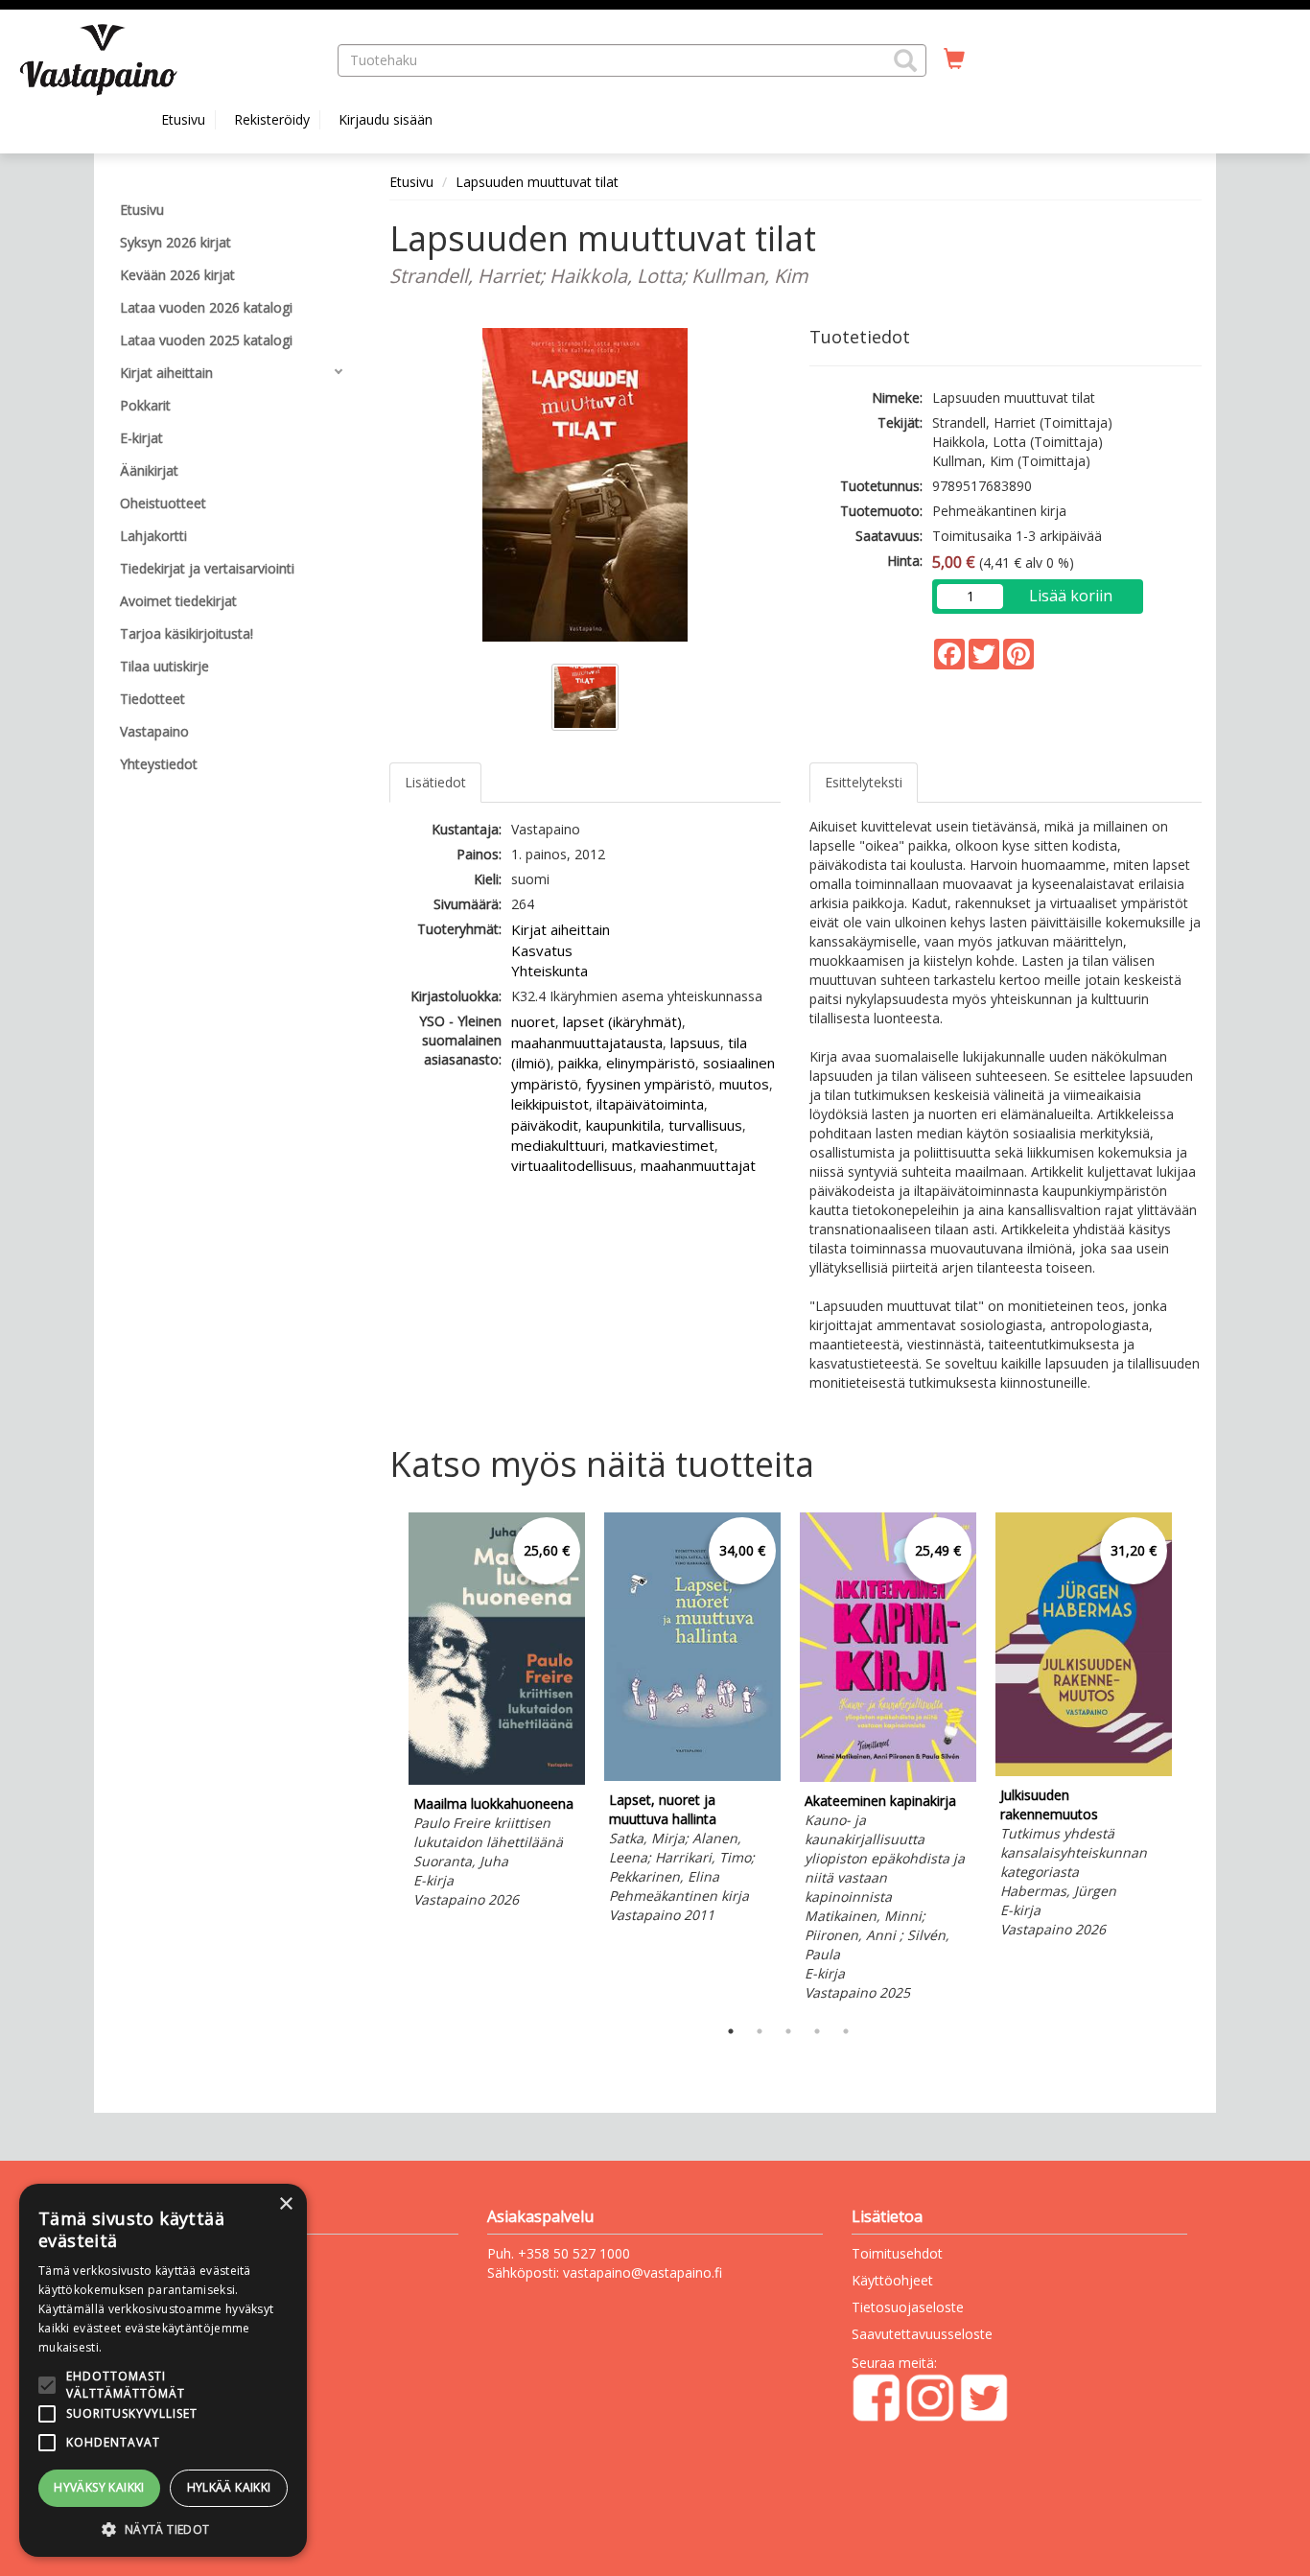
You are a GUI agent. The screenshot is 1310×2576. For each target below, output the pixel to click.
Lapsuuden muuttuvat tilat (537, 182)
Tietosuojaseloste (908, 2307)
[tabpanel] (497, 1713)
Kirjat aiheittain (561, 929)
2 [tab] (760, 2031)
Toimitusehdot (897, 2253)
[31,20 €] (1084, 1771)
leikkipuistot (550, 1104)
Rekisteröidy (272, 119)
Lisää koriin (1071, 596)
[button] (905, 60)
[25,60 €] (497, 1780)
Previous (385, 1760)
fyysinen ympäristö (649, 1084)
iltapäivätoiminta (650, 1104)
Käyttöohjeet (892, 2280)
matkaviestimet (663, 1145)
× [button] (285, 2204)
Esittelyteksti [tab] (864, 782)
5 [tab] (846, 2031)
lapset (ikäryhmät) (622, 1021)
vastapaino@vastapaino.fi (643, 2272)
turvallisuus (705, 1125)
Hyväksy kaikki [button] (99, 2487)
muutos (744, 1084)
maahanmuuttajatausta (587, 1042)
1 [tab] (731, 2031)
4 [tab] (817, 2031)
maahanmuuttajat (698, 1165)
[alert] (163, 2370)
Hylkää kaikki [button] (229, 2487)
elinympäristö (651, 1063)
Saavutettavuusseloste (922, 2334)
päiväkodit (545, 1125)
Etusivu (183, 119)
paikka (578, 1063)
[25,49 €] (888, 1777)
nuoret (533, 1021)
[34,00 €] (692, 1776)
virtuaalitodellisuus (572, 1165)
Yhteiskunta (550, 971)
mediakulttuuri (558, 1145)
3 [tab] (788, 2031)
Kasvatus (542, 950)
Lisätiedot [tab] (435, 782)
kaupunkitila (623, 1125)
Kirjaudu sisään (386, 119)
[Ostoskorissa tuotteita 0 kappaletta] (954, 59)
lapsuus (695, 1042)
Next (1192, 1760)
